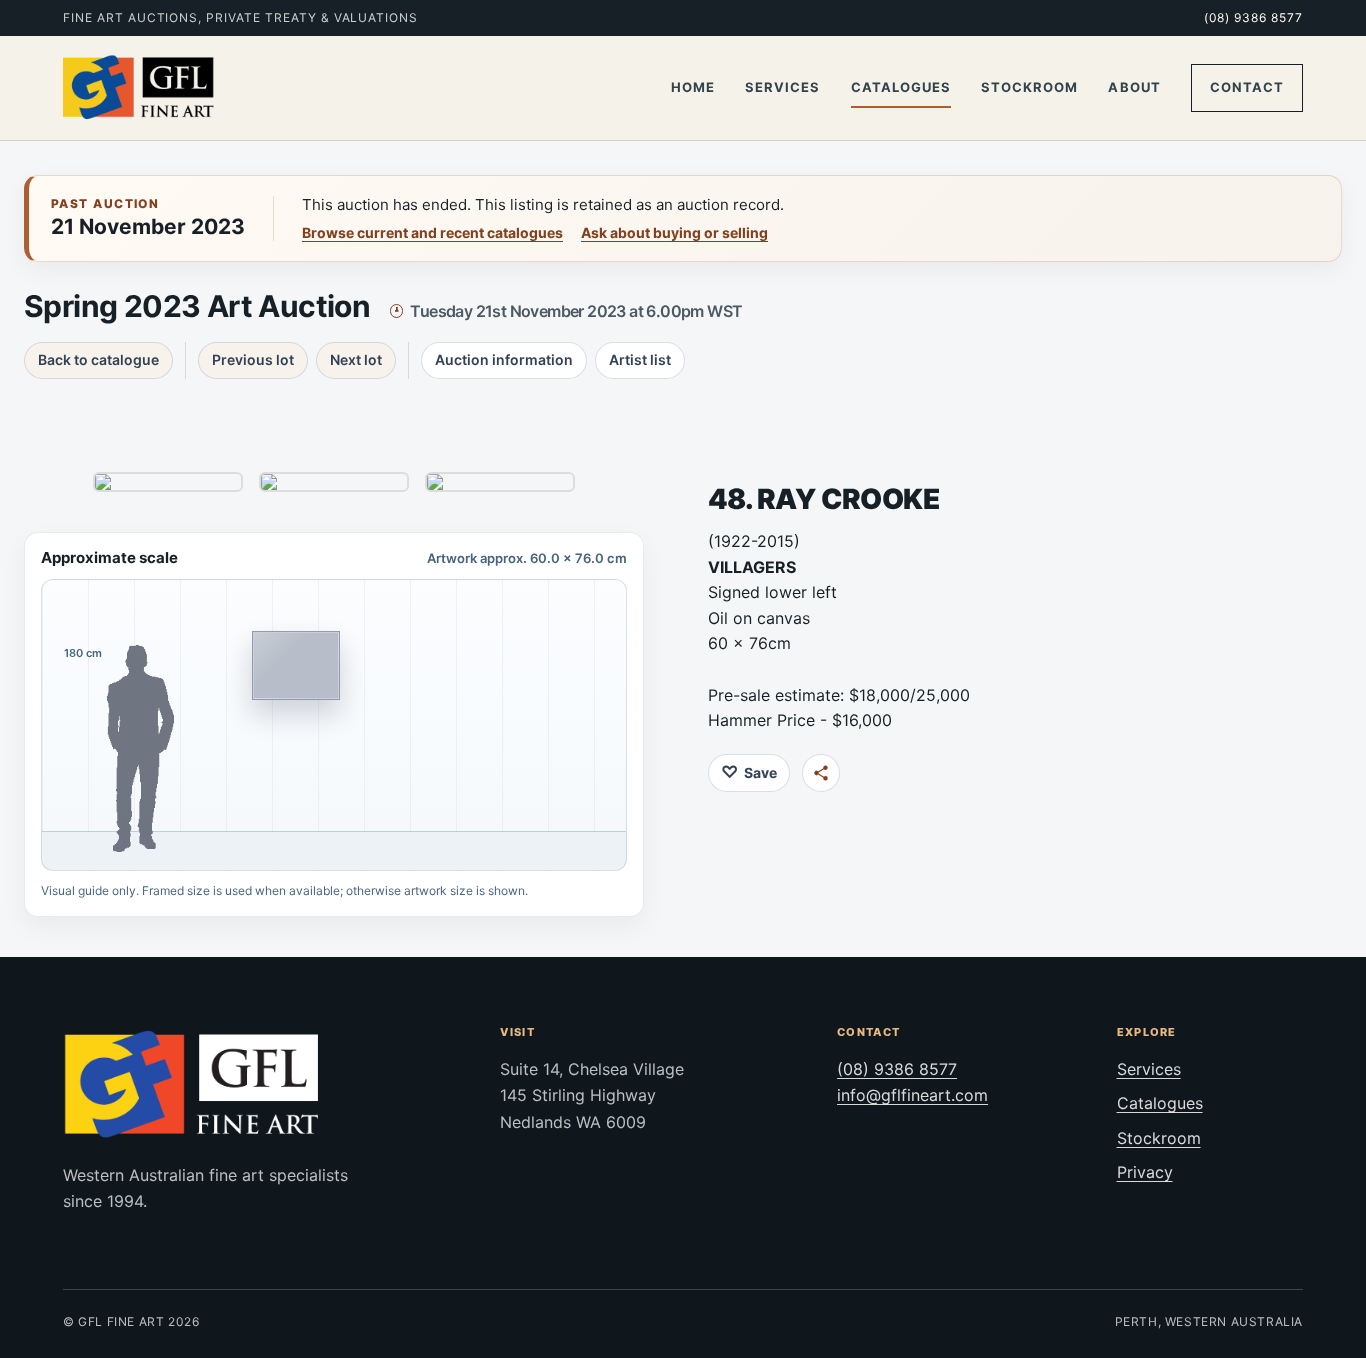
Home (693, 87)
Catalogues (901, 87)
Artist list (640, 359)
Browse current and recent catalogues (432, 232)
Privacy (1145, 1172)
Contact (1247, 87)
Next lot (356, 359)
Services (782, 87)
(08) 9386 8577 (1253, 17)
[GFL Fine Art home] (139, 88)
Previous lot (253, 359)
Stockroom (1029, 87)
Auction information (504, 359)
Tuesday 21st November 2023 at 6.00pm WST (576, 311)
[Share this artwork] (821, 773)
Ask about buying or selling (674, 232)
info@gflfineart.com (912, 1095)
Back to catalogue (98, 359)
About (1134, 87)
